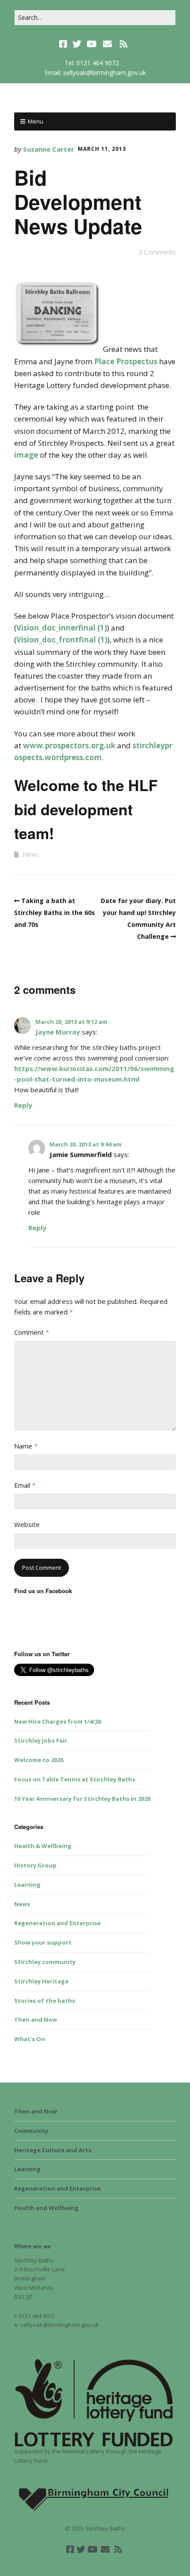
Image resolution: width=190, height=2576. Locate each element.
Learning (27, 1885)
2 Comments (157, 252)
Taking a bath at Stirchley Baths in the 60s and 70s (55, 913)
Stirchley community (45, 1962)
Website (27, 1524)
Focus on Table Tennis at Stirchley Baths (75, 1779)
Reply (23, 1105)
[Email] (108, 44)
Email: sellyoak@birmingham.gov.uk (95, 73)
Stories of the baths (45, 2001)
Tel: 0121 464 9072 (92, 63)
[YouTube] (92, 44)
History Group (35, 1865)
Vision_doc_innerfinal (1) (62, 628)
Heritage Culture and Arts (53, 2150)
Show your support (43, 1942)
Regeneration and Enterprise (57, 1923)
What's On (30, 2039)
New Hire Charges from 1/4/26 (57, 1721)
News (31, 854)
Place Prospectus (126, 361)
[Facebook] (64, 44)
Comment (32, 1332)
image (26, 455)
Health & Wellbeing (43, 1846)
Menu (36, 121)
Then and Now (36, 2020)
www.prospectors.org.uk (69, 745)
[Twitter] (77, 44)
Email (25, 1485)
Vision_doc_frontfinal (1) (62, 640)
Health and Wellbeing (46, 2208)
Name (26, 1446)
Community (31, 2131)
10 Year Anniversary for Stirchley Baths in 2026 (82, 1799)
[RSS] (124, 44)
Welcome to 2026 (39, 1760)
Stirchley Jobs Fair (41, 1740)
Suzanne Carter (49, 149)
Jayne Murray (58, 1032)
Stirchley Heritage (41, 1981)
